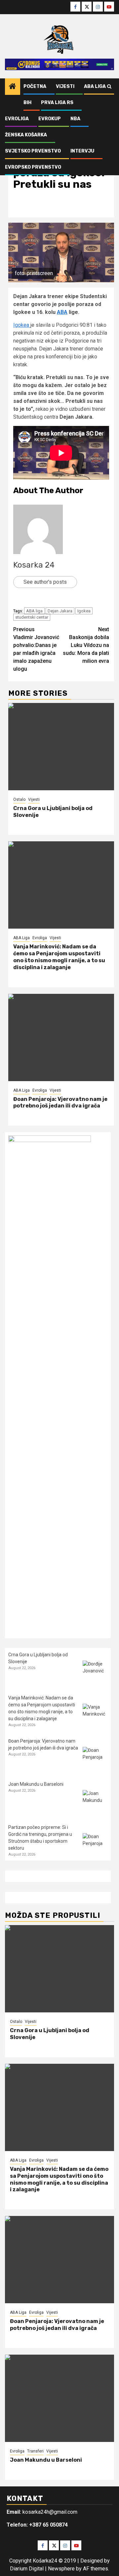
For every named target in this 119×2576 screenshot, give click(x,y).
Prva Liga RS (57, 103)
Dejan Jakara (60, 611)
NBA (75, 119)
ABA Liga (95, 86)
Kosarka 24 (34, 565)
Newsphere (61, 2569)
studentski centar (32, 617)
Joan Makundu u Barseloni (36, 1784)
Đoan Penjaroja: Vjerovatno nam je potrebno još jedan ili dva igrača (60, 1103)
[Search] (109, 87)
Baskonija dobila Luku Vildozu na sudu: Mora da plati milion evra (86, 645)
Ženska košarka (26, 135)
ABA (62, 312)
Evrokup (50, 119)
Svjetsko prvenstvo (33, 151)
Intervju (82, 151)
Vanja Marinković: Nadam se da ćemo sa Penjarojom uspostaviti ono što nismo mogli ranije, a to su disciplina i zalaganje (59, 957)
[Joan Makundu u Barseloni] (95, 1802)
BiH (27, 103)
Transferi (35, 2451)
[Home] (13, 87)
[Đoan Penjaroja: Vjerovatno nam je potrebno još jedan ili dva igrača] (61, 1037)
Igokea (22, 325)
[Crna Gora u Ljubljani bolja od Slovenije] (61, 747)
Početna (35, 86)
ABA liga (34, 611)
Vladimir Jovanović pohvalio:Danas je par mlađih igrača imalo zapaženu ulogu (36, 649)
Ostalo (19, 799)
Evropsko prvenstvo (33, 167)
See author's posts (45, 582)
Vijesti (65, 86)
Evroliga (17, 119)
